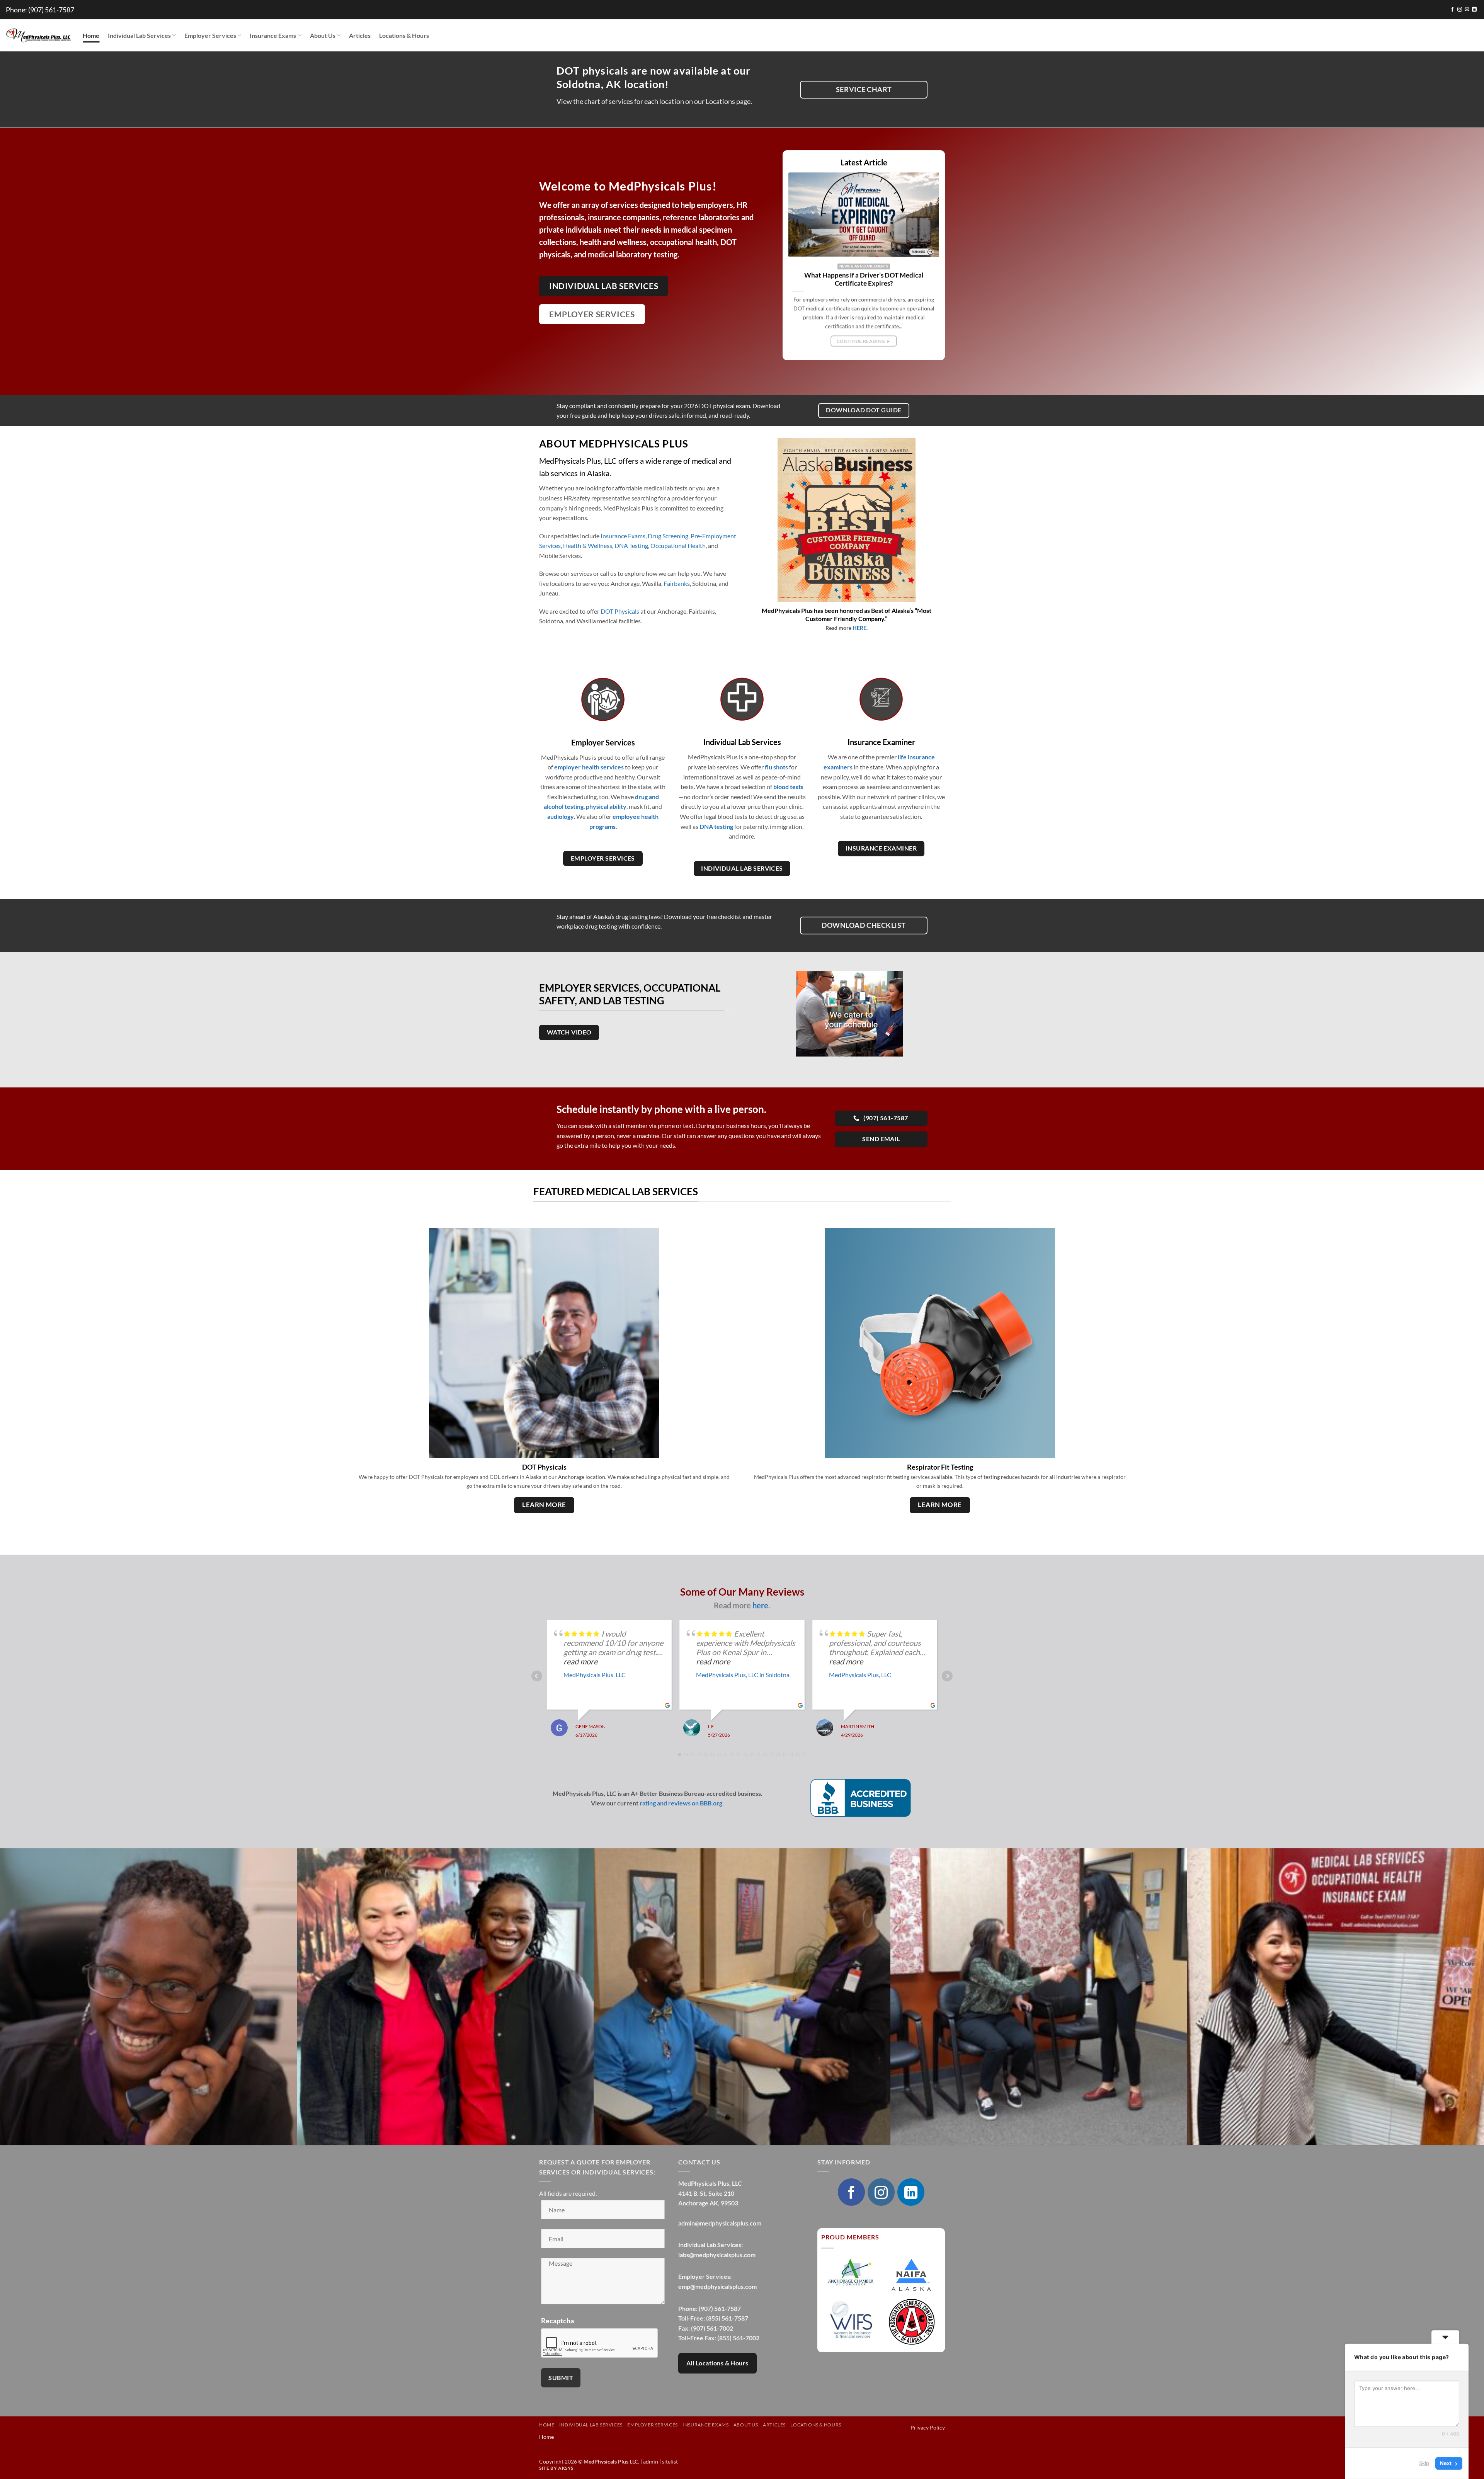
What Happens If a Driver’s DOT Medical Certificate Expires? (864, 279)
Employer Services (210, 35)
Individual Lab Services (139, 35)
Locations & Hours (404, 35)
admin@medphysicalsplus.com (720, 2223)
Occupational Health (678, 545)
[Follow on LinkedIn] (1474, 10)
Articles (360, 35)
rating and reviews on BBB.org (681, 1803)
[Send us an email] (1467, 10)
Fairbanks (677, 583)
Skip (1424, 2463)
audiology (561, 816)
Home (91, 35)
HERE (859, 628)
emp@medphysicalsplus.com (717, 2286)
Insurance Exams (273, 35)
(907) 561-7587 (51, 10)
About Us (323, 35)
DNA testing (716, 826)
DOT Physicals (620, 611)
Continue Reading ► (864, 341)
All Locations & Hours (717, 2363)
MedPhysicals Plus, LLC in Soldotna (743, 1675)
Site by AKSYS (556, 2468)
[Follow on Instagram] (1460, 10)
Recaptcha (557, 2321)
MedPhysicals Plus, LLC (595, 1675)
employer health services (589, 767)
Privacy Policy (928, 2427)
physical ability (606, 806)
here (760, 1605)
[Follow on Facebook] (1452, 10)
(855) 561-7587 (727, 2318)
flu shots (776, 767)
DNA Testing (631, 545)
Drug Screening (668, 536)
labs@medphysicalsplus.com (717, 2255)
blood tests (788, 787)
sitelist (670, 2461)
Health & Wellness (588, 545)
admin (651, 2461)
